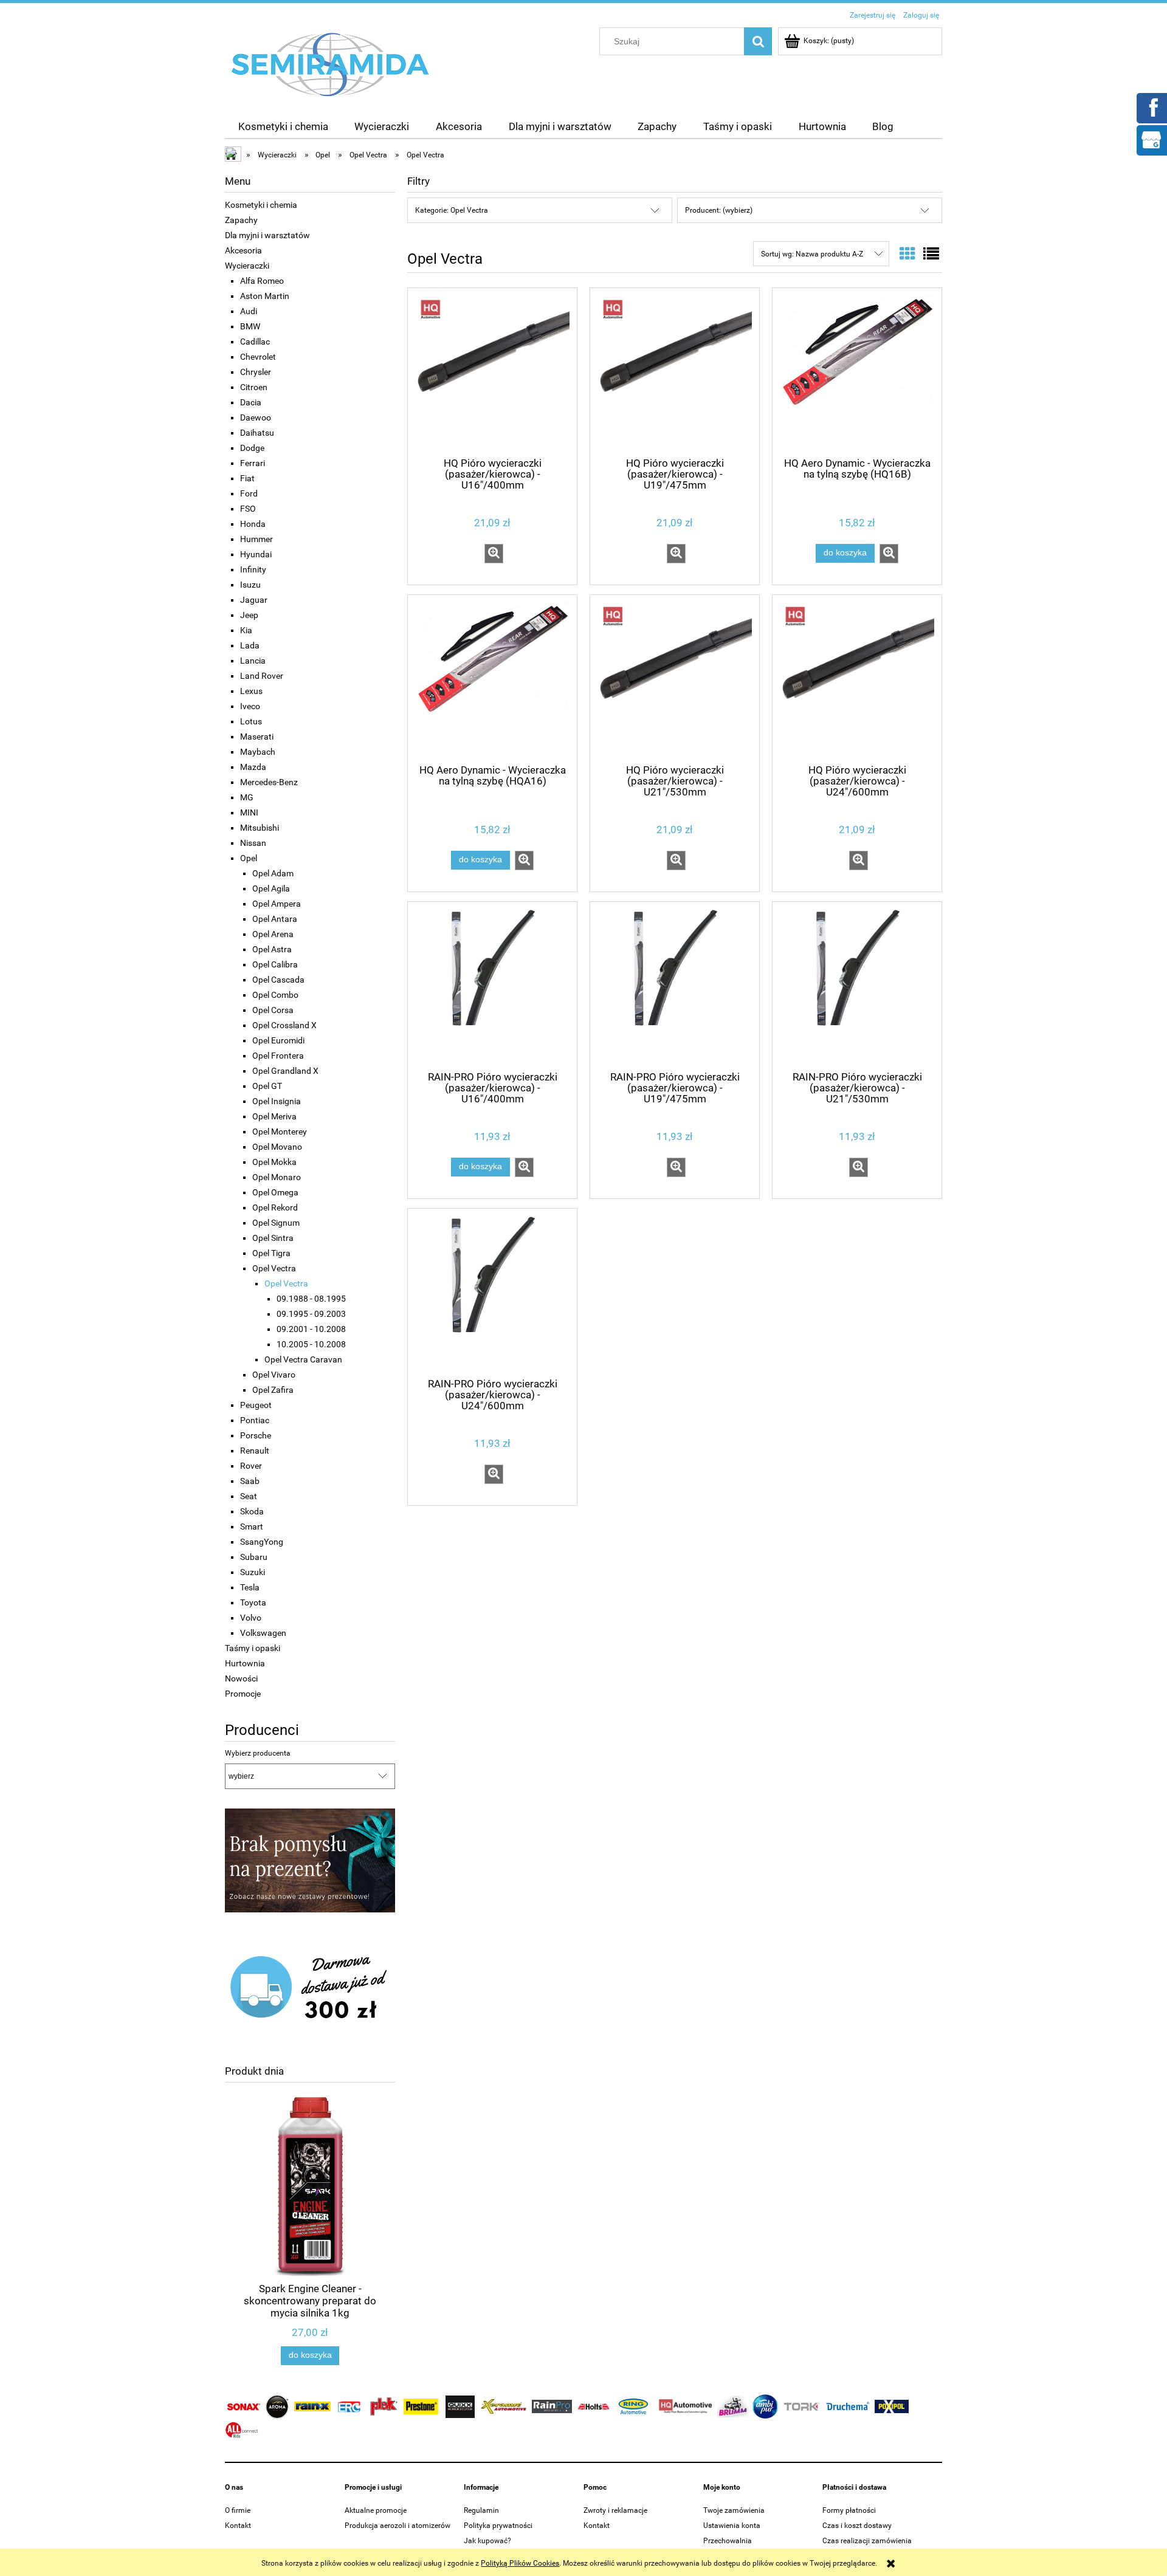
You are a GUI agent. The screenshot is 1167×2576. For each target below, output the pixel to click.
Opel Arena (273, 934)
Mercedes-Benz (269, 782)
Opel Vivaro (274, 1375)
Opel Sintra (273, 1238)
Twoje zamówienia (734, 2510)
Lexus (251, 691)
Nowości (241, 1678)
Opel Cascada (278, 980)
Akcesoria (243, 250)
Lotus (251, 721)
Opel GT (267, 1086)
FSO (248, 509)
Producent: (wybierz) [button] (719, 210)
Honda (253, 524)
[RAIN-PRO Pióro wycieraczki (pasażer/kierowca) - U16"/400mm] (492, 985)
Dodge (252, 448)
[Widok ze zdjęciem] (907, 254)
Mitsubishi (260, 828)
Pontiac (255, 1420)
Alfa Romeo (262, 281)
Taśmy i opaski (253, 1648)
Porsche (256, 1435)
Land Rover (262, 676)
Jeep (249, 615)
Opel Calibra (275, 964)
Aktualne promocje (376, 2510)
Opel (249, 858)
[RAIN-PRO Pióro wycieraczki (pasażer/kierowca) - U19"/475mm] (675, 985)
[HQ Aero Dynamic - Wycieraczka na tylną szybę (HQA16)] (492, 678)
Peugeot (256, 1405)
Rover (251, 1466)
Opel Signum (276, 1223)
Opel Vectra (274, 1268)
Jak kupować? (487, 2541)
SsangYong (262, 1542)
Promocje (243, 1694)
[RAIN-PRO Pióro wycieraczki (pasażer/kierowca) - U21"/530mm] (857, 985)
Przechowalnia (728, 2541)
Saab (250, 1481)
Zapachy (241, 220)
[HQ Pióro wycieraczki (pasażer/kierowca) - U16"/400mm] (492, 371)
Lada (250, 645)
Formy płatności (849, 2510)
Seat (249, 1496)
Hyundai (256, 554)
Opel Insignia (277, 1101)
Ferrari (253, 463)
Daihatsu (257, 433)
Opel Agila (271, 888)
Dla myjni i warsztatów (267, 235)
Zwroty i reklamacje (615, 2510)
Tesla (250, 1587)
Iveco (250, 706)
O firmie (238, 2510)
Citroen (254, 387)
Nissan (253, 843)
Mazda (253, 767)
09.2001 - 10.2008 (311, 1329)
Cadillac (255, 342)
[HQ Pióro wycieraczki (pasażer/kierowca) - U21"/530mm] (675, 678)
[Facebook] (1151, 107)
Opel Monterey (280, 1132)
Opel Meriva (274, 1116)
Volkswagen (263, 1633)
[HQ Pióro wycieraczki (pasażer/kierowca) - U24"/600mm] (857, 678)
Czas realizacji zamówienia (867, 2541)
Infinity (253, 569)
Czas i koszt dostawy (857, 2526)
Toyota (253, 1602)
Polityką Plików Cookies (520, 2563)
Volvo (251, 1618)
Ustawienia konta (732, 2526)
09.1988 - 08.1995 (311, 1299)
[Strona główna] (331, 64)
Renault (255, 1451)
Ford (249, 493)
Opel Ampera (277, 904)
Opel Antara (275, 919)
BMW (250, 326)
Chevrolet (258, 357)
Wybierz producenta (258, 1753)
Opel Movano (277, 1147)
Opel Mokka (274, 1162)
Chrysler (256, 372)
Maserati (257, 737)
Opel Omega (275, 1192)
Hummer (256, 539)
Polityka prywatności (498, 2526)
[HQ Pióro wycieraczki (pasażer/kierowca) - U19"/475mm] (675, 371)
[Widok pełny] (931, 254)
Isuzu (250, 585)
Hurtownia (245, 1663)
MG (247, 797)
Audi (249, 311)
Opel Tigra (271, 1253)
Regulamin (481, 2510)
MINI (249, 812)
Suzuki (253, 1572)
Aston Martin (265, 296)
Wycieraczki (247, 266)
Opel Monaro (277, 1177)
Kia (246, 630)
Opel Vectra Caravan (303, 1359)
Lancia (253, 661)
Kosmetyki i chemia (261, 205)
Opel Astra (272, 949)
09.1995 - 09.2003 (311, 1314)
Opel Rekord (275, 1207)
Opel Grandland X (285, 1071)
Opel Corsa (273, 1010)
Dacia (251, 402)
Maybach (258, 752)
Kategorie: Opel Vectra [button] (452, 210)
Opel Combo (275, 995)
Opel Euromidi (278, 1040)
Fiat (247, 478)
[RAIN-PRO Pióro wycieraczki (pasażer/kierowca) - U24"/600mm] (492, 1292)
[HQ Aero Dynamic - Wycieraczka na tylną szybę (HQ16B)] (857, 371)
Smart (252, 1527)
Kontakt (238, 2526)
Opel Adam (273, 873)
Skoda (252, 1511)
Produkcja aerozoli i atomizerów (398, 2526)
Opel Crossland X (284, 1025)
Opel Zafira (273, 1390)
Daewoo (256, 417)
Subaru (254, 1557)
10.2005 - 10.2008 (311, 1344)
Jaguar (254, 600)
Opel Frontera (278, 1056)
